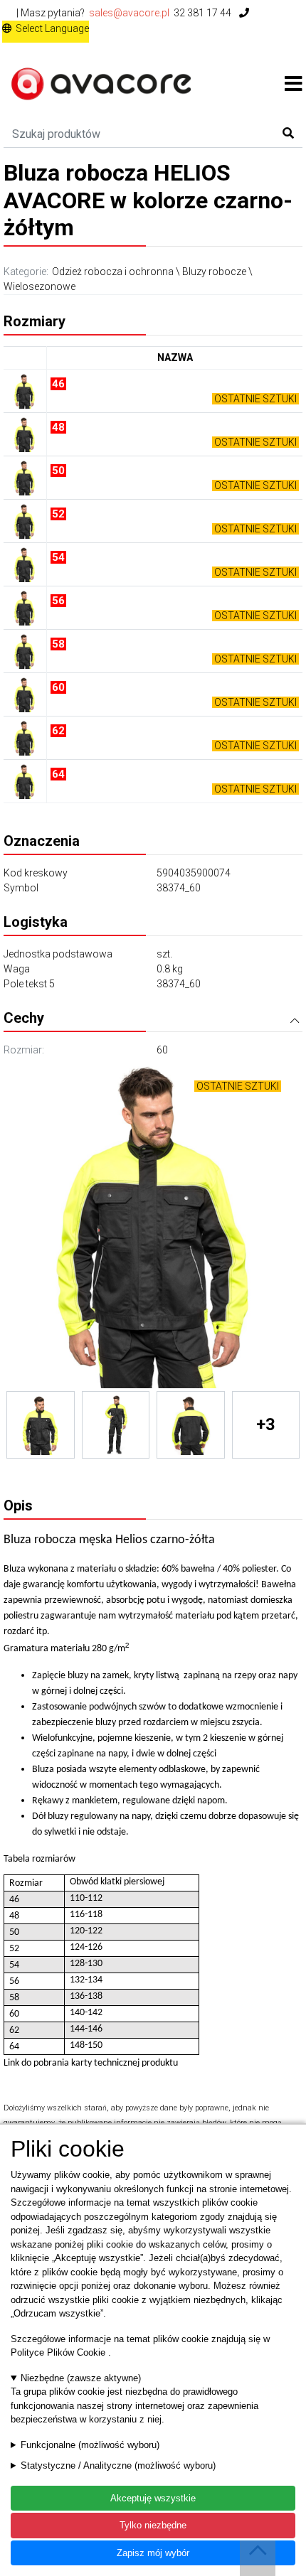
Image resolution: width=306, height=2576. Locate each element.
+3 (266, 1424)
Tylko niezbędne (153, 2525)
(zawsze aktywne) (81, 2378)
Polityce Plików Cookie (59, 2352)
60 (162, 1050)
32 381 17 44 (204, 13)
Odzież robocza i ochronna (113, 272)
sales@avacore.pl (129, 13)
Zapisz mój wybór (153, 2553)
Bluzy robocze (214, 272)
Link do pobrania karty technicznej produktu (91, 2063)
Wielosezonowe (39, 286)
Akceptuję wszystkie (153, 2498)
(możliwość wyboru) (90, 2445)
